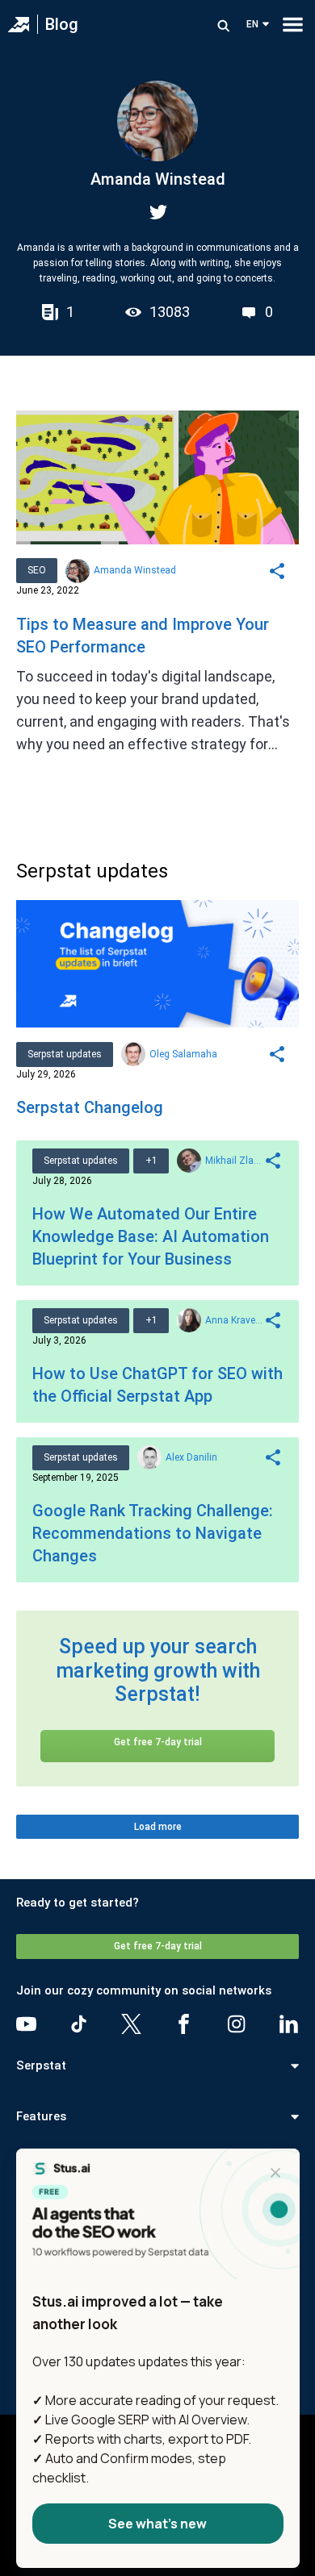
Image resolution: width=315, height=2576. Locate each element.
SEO (37, 570)
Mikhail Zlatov (234, 1161)
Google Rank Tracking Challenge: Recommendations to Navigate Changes (153, 1533)
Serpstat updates (65, 1054)
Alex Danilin (191, 1457)
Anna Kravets (234, 1320)
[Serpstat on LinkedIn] (289, 2024)
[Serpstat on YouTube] (26, 2024)
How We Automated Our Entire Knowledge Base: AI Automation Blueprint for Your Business (151, 1236)
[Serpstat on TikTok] (79, 2024)
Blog (62, 24)
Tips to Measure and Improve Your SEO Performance (143, 636)
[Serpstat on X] (131, 2024)
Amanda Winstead (135, 570)
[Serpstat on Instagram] (236, 2024)
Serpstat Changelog (90, 1107)
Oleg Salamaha (183, 1054)
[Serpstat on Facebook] (184, 2024)
